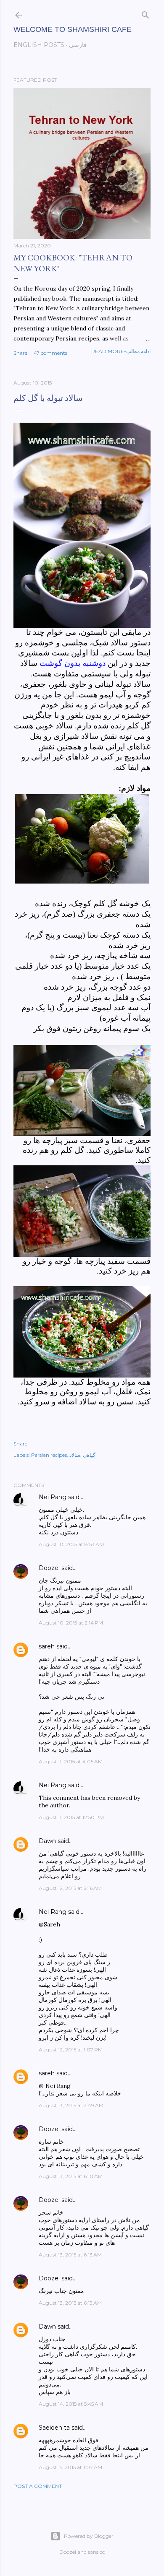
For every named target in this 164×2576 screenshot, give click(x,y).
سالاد (75, 1455)
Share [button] (20, 353)
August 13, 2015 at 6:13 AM (70, 2255)
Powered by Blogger (89, 2536)
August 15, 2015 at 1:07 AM (70, 2467)
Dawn (47, 1841)
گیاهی (89, 1455)
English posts (39, 45)
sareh (47, 1646)
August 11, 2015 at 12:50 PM (71, 1817)
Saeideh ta (54, 2428)
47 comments (50, 353)
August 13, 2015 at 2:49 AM (71, 2105)
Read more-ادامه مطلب (121, 351)
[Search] (145, 13)
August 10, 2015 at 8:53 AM (71, 1544)
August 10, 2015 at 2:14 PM (71, 1623)
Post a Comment (38, 2486)
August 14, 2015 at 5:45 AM (71, 2404)
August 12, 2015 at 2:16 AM (70, 1888)
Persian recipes (49, 1455)
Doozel (49, 1568)
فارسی (78, 45)
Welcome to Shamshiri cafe (73, 29)
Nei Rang (53, 1497)
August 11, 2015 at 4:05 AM (71, 1761)
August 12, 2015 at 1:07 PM (71, 2050)
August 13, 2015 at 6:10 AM (71, 2176)
